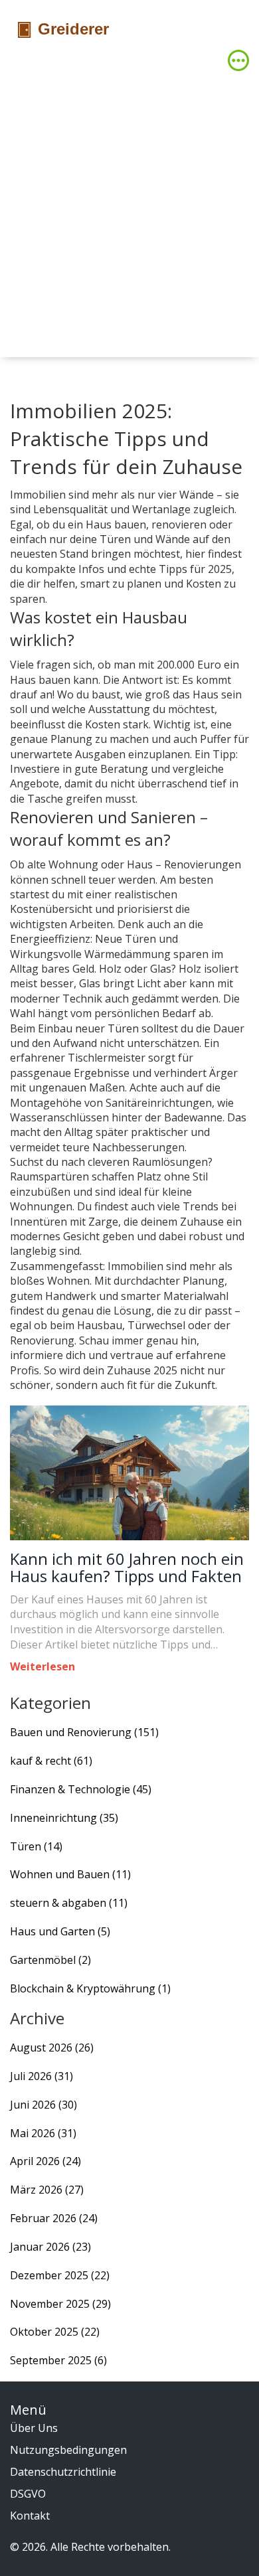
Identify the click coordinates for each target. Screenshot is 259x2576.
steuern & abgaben (69, 1903)
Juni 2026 (43, 2105)
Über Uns (34, 2428)
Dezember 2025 (60, 2275)
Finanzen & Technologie (81, 1789)
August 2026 (52, 2048)
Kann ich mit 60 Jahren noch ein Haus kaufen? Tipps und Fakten (127, 1568)
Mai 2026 (43, 2133)
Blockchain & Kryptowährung (90, 1988)
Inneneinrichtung (64, 1818)
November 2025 (60, 2304)
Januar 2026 (50, 2247)
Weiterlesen (43, 1666)
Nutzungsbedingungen (68, 2450)
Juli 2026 (42, 2076)
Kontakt (30, 2516)
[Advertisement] (129, 211)
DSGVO (28, 2494)
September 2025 (58, 2360)
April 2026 (45, 2161)
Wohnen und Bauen (70, 1874)
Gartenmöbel (50, 1960)
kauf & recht (51, 1761)
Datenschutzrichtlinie (63, 2472)
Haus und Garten (60, 1931)
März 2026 (47, 2190)
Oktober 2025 (55, 2332)
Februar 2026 (54, 2218)
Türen (36, 1846)
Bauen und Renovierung (84, 1732)
